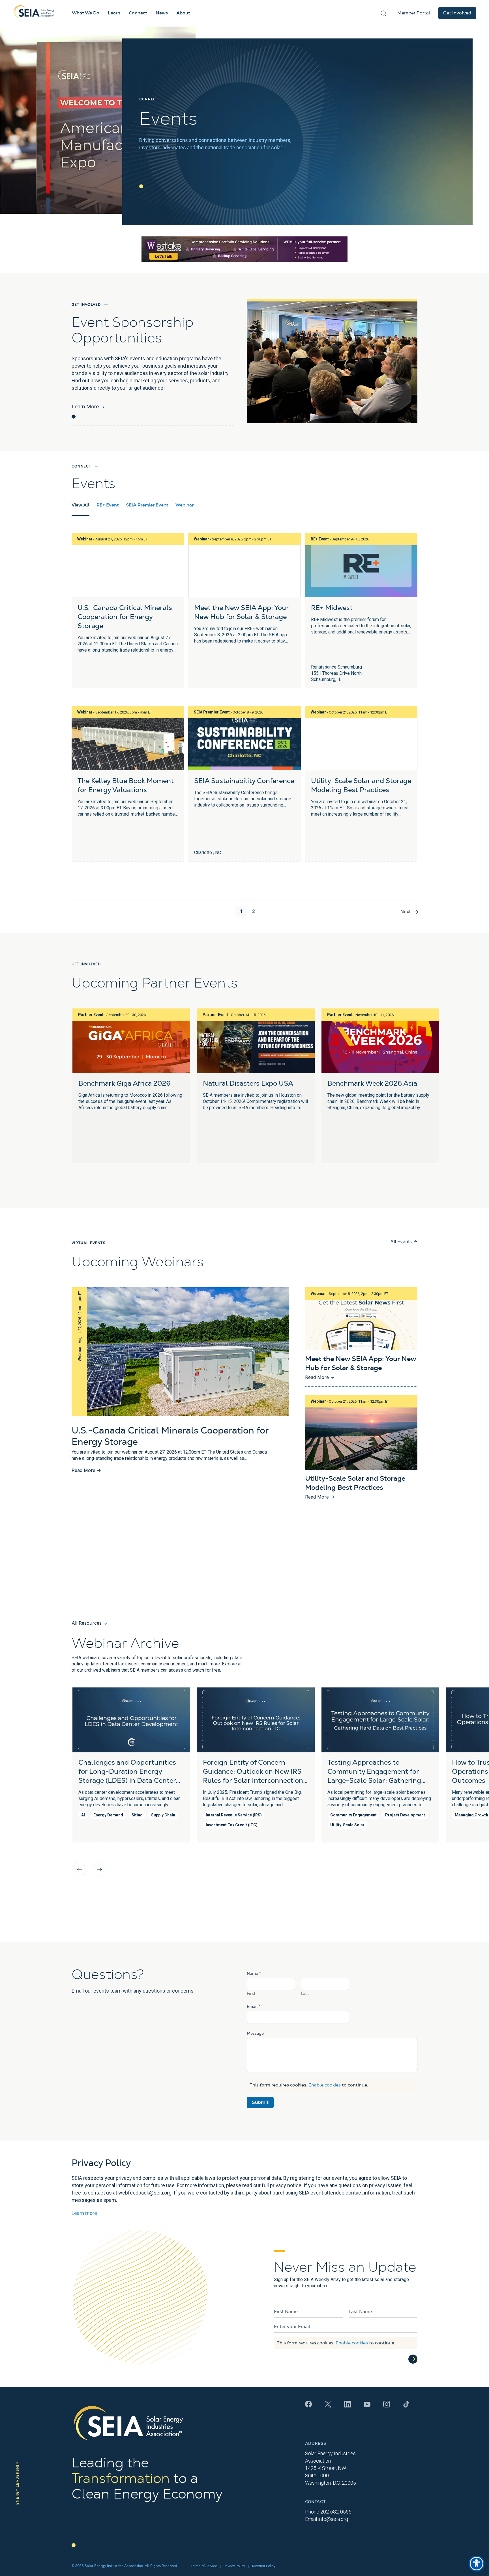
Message (255, 2034)
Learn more (84, 2213)
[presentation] (79, 1870)
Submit (260, 2102)
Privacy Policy (234, 2566)
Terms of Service (204, 2566)
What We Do (86, 13)
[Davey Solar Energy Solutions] (244, 249)
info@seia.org (333, 2519)
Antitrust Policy (263, 2566)
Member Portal (414, 13)
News (162, 13)
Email (254, 2007)
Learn (114, 13)
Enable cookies (325, 2085)
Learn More (88, 407)
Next (406, 911)
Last (305, 1994)
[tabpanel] (244, 725)
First (251, 1994)
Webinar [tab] (185, 505)
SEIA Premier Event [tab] (147, 505)
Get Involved (457, 13)
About (183, 13)
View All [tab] (81, 505)
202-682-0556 (336, 2512)
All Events (404, 1241)
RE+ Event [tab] (108, 505)
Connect (138, 13)
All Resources (89, 1623)
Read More (86, 1470)
